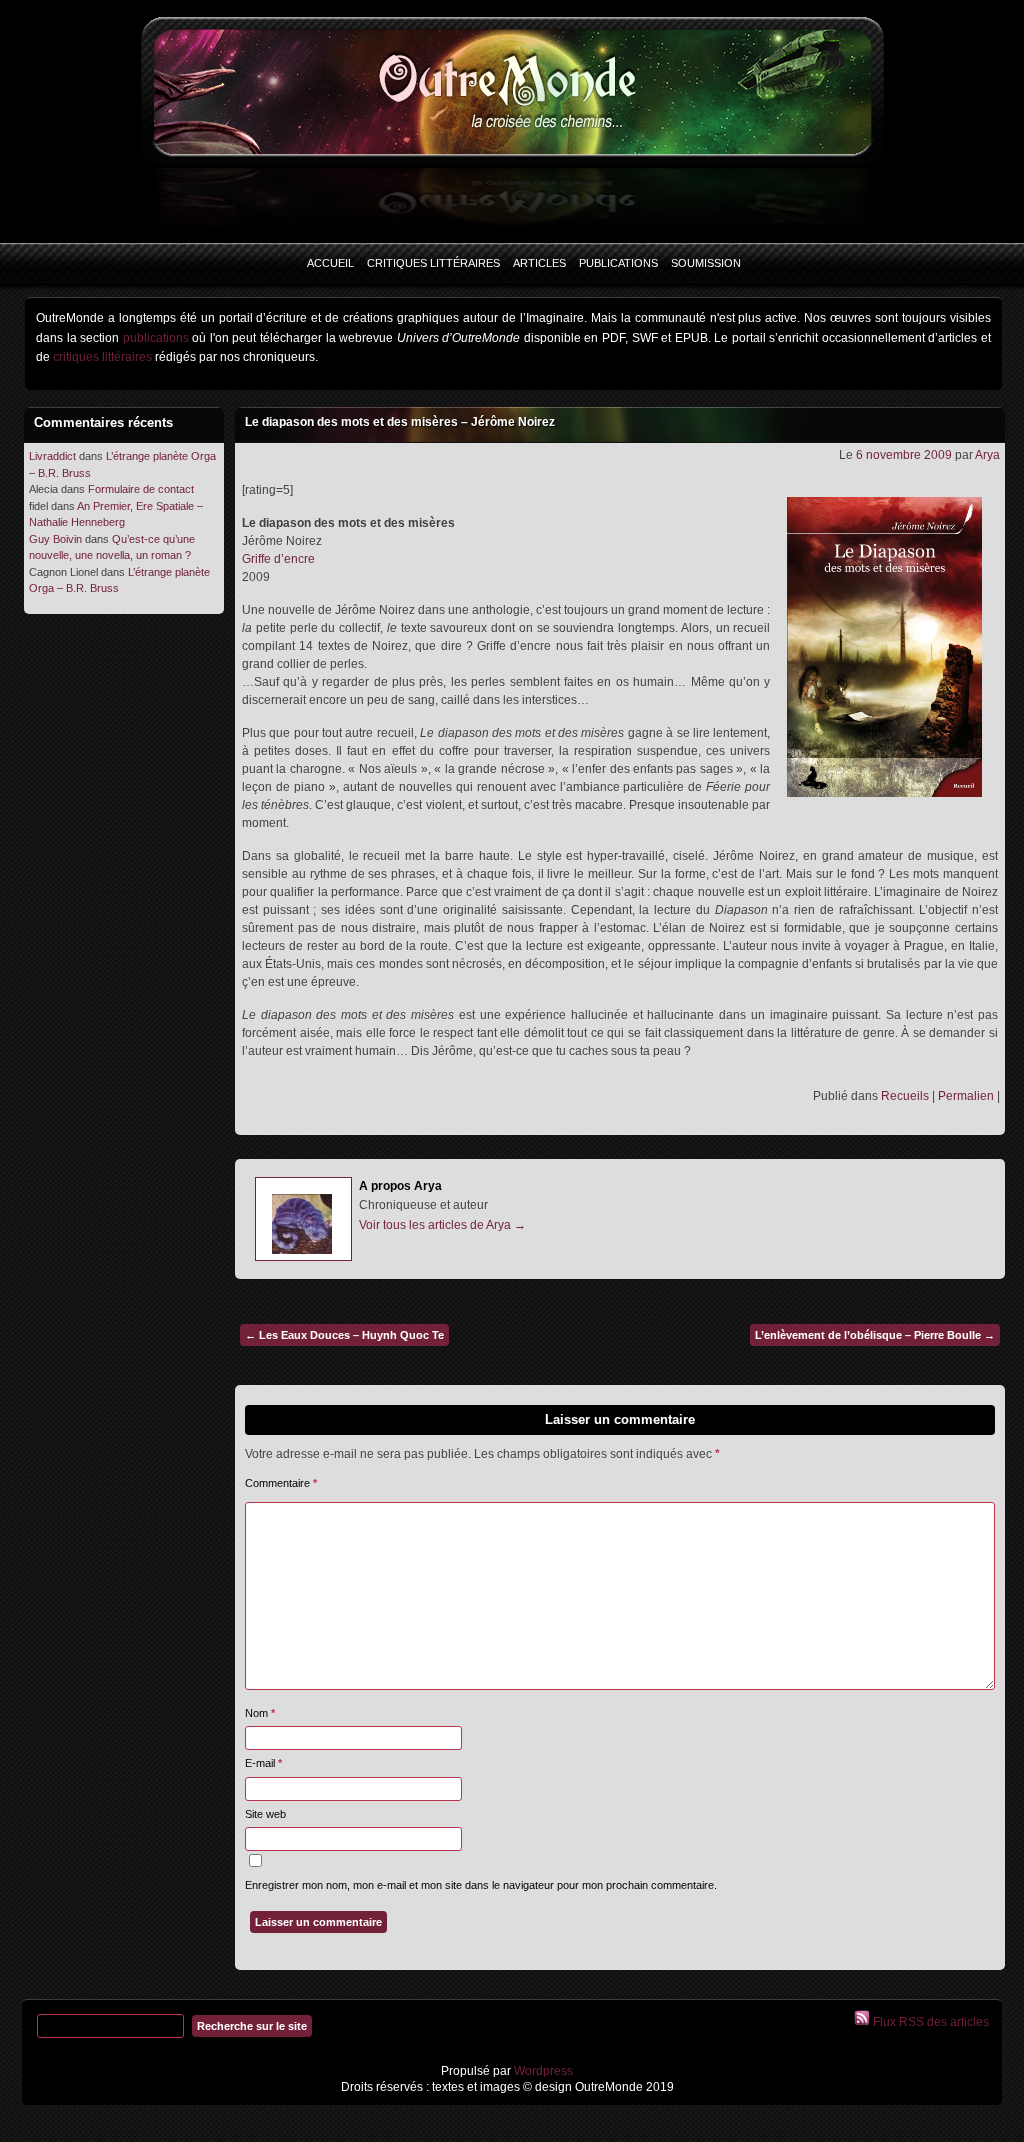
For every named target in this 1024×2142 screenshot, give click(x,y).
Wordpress (542, 2071)
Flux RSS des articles (929, 2022)
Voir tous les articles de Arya (442, 1225)
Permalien (966, 1096)
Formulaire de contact (141, 489)
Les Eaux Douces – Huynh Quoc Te (344, 1335)
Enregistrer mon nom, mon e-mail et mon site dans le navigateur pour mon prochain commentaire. (481, 1885)
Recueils (905, 1096)
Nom (260, 1713)
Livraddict (52, 456)
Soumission (706, 263)
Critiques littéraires (433, 263)
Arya (987, 455)
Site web (265, 1814)
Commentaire (281, 1483)
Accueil (330, 263)
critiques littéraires (102, 357)
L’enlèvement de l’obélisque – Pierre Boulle (875, 1335)
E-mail (263, 1763)
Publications (618, 263)
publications (156, 338)
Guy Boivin (55, 539)
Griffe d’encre (278, 559)
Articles (539, 263)
